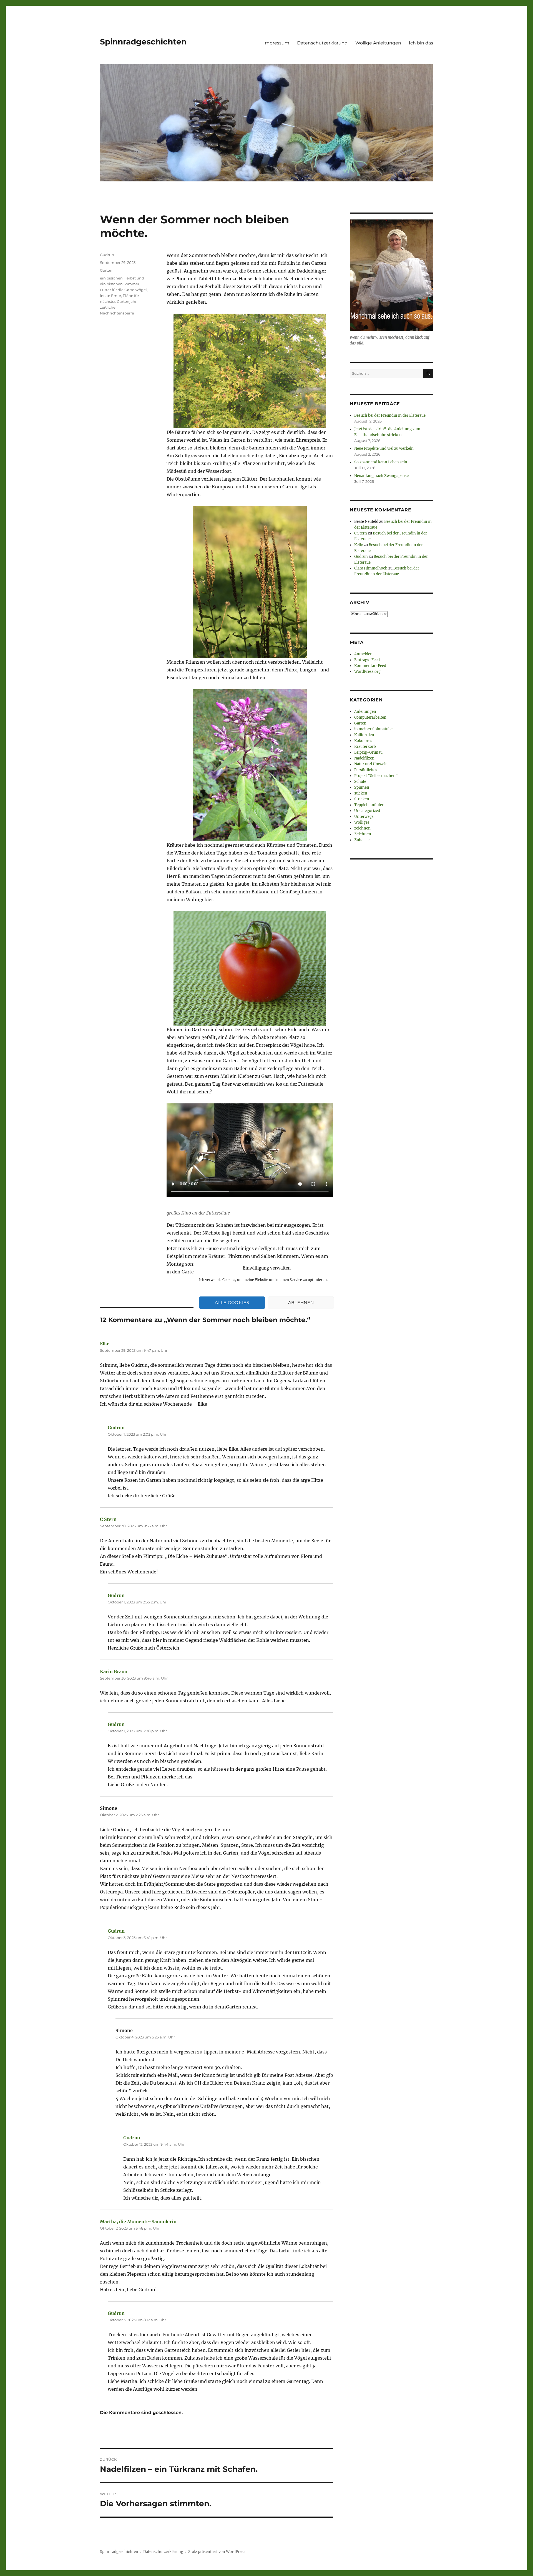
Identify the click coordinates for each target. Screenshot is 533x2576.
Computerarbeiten (370, 717)
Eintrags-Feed (367, 660)
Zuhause (362, 840)
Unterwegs (364, 817)
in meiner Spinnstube (373, 729)
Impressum (276, 43)
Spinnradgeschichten (143, 42)
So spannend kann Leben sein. (381, 462)
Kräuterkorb (365, 747)
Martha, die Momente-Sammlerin (138, 2222)
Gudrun (107, 255)
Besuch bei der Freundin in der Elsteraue (390, 415)
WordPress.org (367, 672)
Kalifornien (364, 735)
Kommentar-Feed (370, 666)
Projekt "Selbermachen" (376, 776)
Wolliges (362, 822)
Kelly (359, 545)
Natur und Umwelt (370, 764)
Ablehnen (301, 1302)
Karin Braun (114, 1671)
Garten (106, 270)
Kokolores (363, 741)
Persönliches (366, 770)
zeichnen (362, 828)
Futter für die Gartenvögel (123, 290)
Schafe (360, 782)
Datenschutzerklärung (322, 43)
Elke (105, 1344)
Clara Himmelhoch (371, 568)
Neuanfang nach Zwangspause (381, 476)
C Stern (108, 1519)
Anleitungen (365, 712)
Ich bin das (421, 43)
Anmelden (363, 654)
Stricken (362, 799)
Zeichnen (363, 834)
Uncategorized (367, 811)
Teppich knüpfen (369, 805)
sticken (361, 793)
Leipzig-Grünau (368, 752)
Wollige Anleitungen (378, 43)
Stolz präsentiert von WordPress (217, 2552)
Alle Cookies (232, 1302)
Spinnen (362, 787)
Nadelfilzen (364, 758)
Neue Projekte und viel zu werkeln (384, 449)
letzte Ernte (110, 296)
